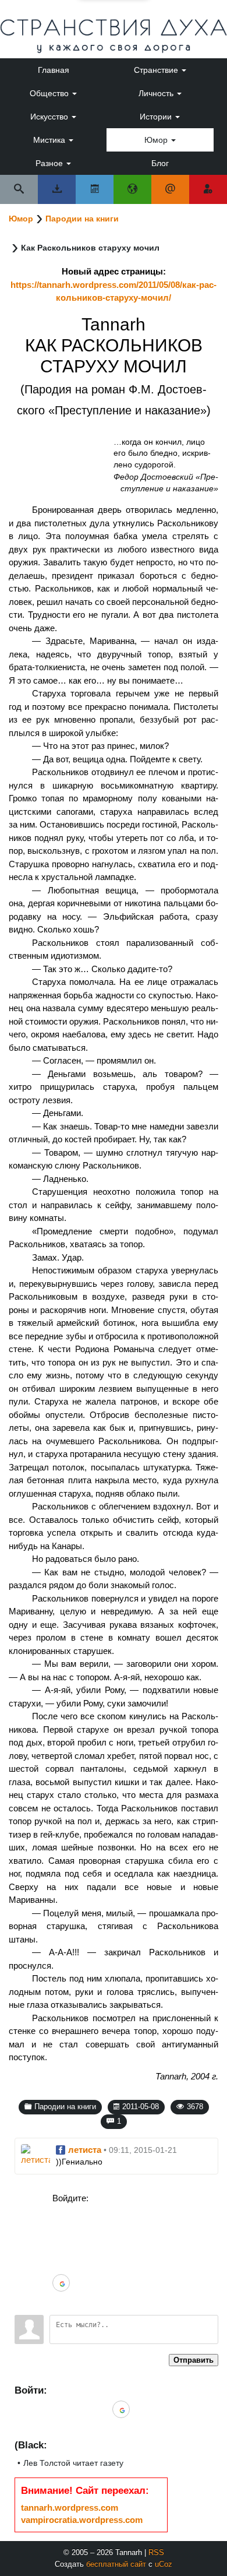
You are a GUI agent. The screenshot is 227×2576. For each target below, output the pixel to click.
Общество (50, 93)
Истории (157, 117)
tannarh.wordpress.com (70, 2508)
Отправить (194, 2360)
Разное (50, 163)
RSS (156, 2552)
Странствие (157, 70)
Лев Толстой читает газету (73, 2463)
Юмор (157, 140)
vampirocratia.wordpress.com (82, 2520)
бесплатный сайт (116, 2564)
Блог (160, 163)
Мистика (50, 140)
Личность (157, 93)
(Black (29, 2445)
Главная (54, 70)
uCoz (164, 2564)
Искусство (50, 117)
